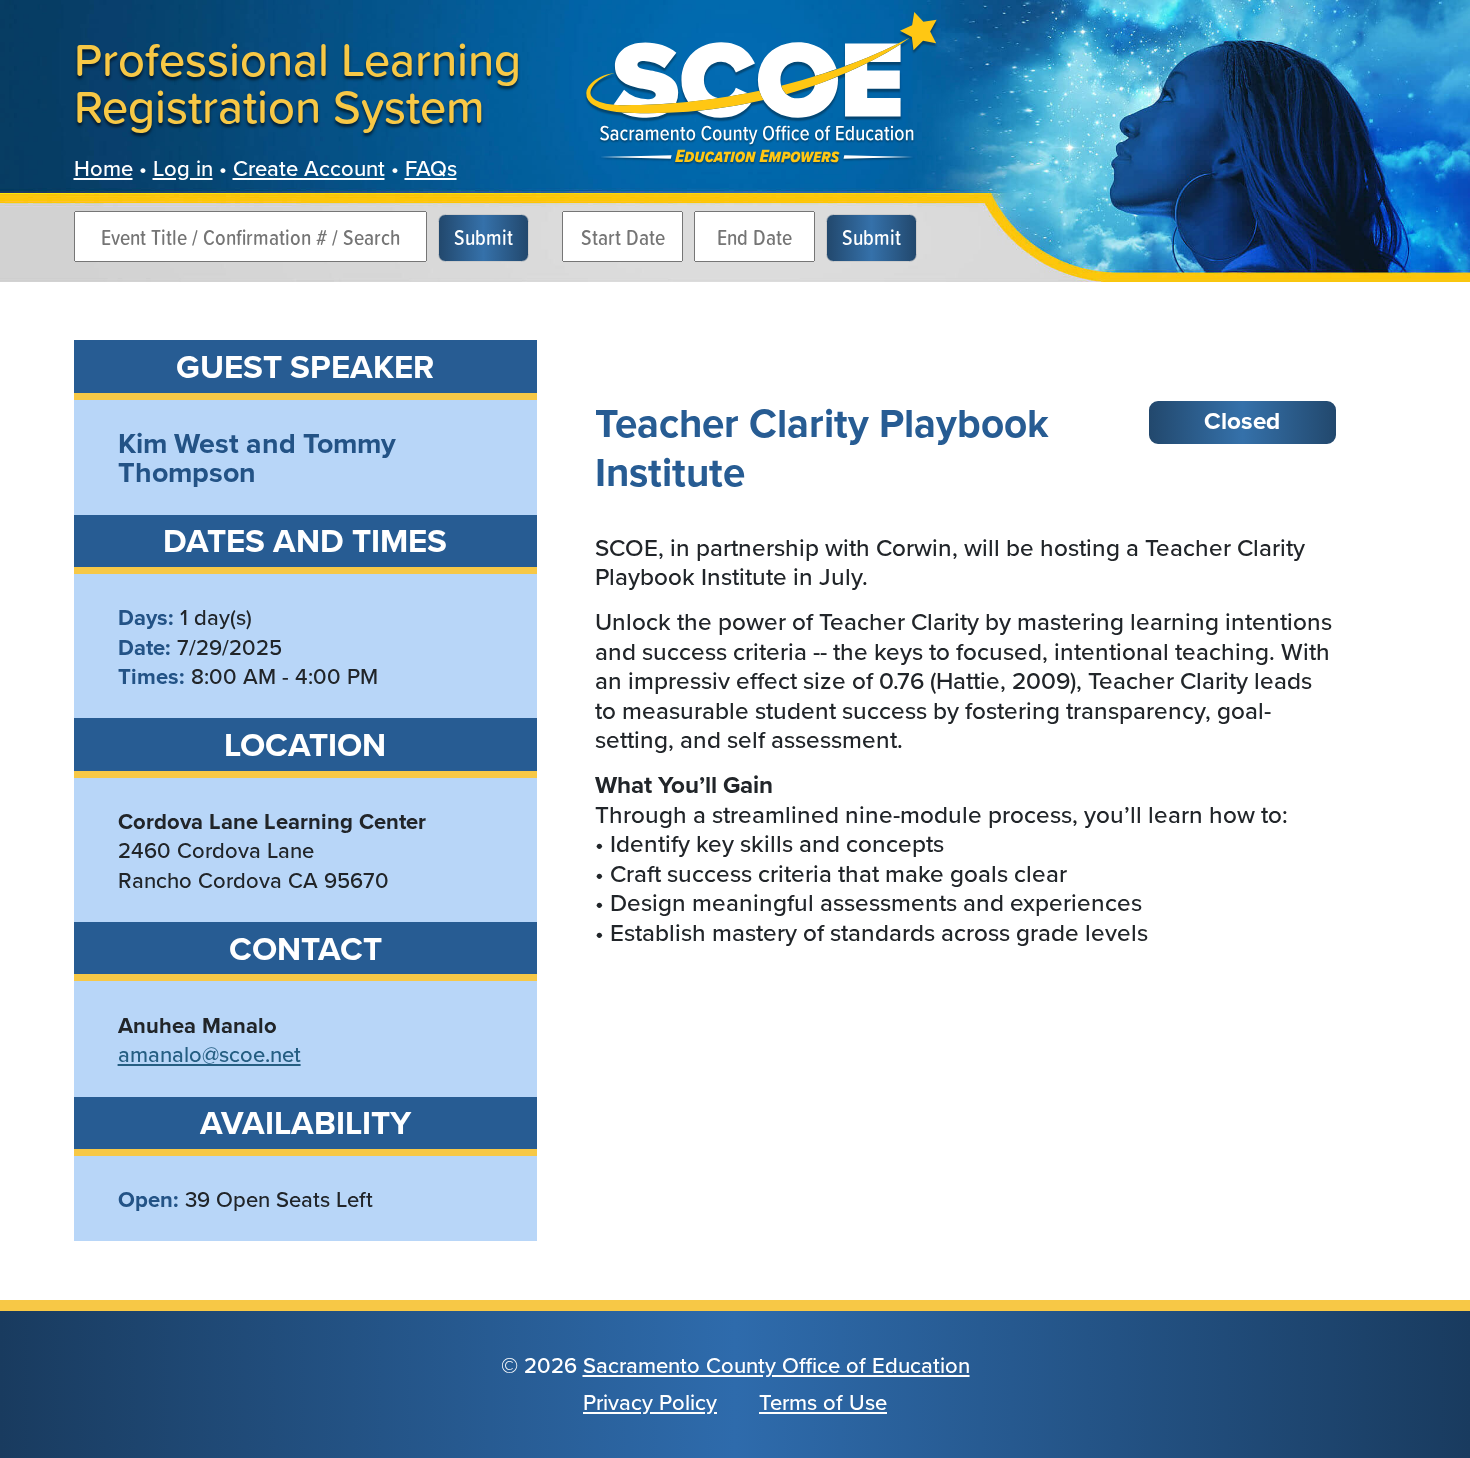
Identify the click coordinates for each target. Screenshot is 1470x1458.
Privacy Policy (650, 1402)
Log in (183, 168)
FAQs (431, 168)
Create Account (309, 168)
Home (103, 168)
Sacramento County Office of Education (776, 1365)
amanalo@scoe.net (209, 1054)
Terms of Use (823, 1402)
